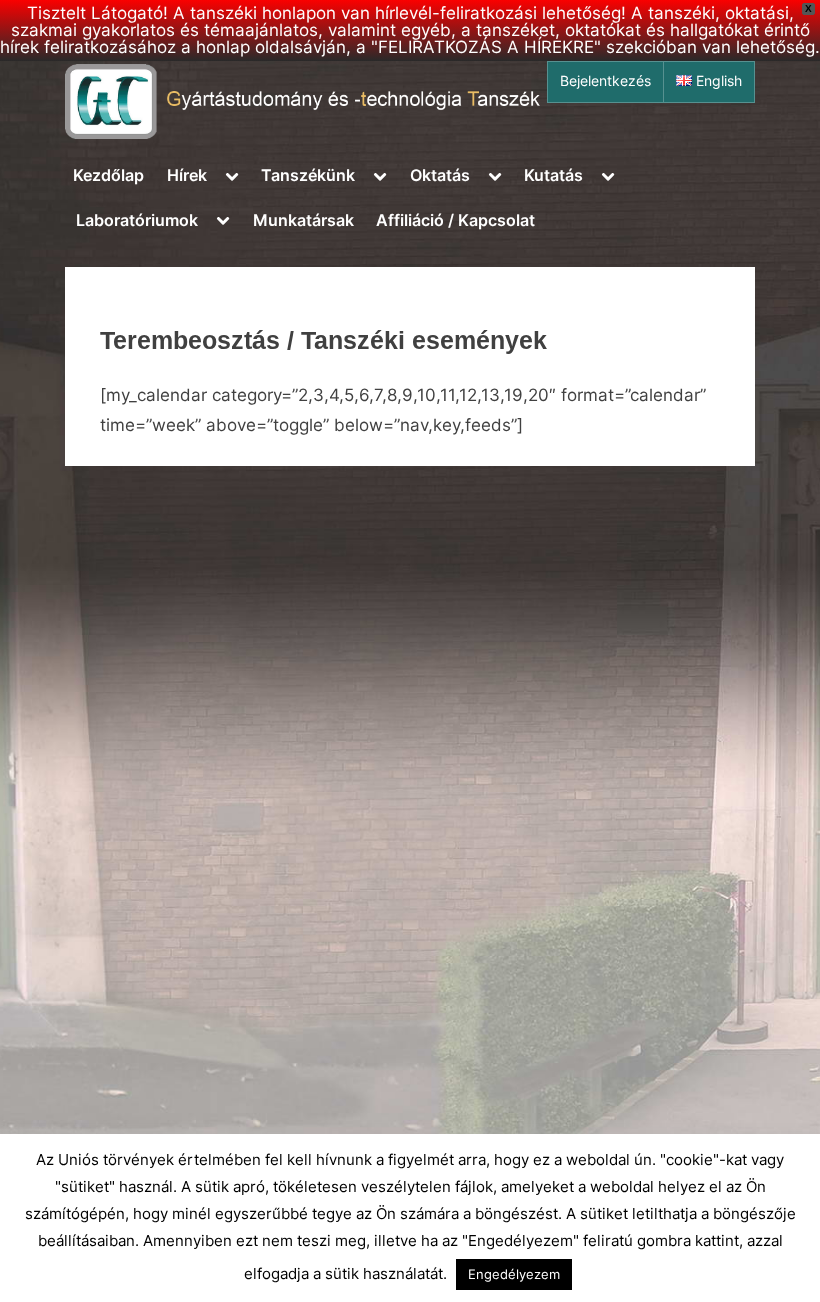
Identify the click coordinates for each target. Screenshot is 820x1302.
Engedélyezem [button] (514, 1274)
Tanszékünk (308, 175)
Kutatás (553, 175)
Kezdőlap (108, 175)
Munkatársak (303, 220)
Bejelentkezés (605, 81)
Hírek (187, 175)
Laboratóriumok (137, 220)
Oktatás (440, 175)
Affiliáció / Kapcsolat (455, 220)
